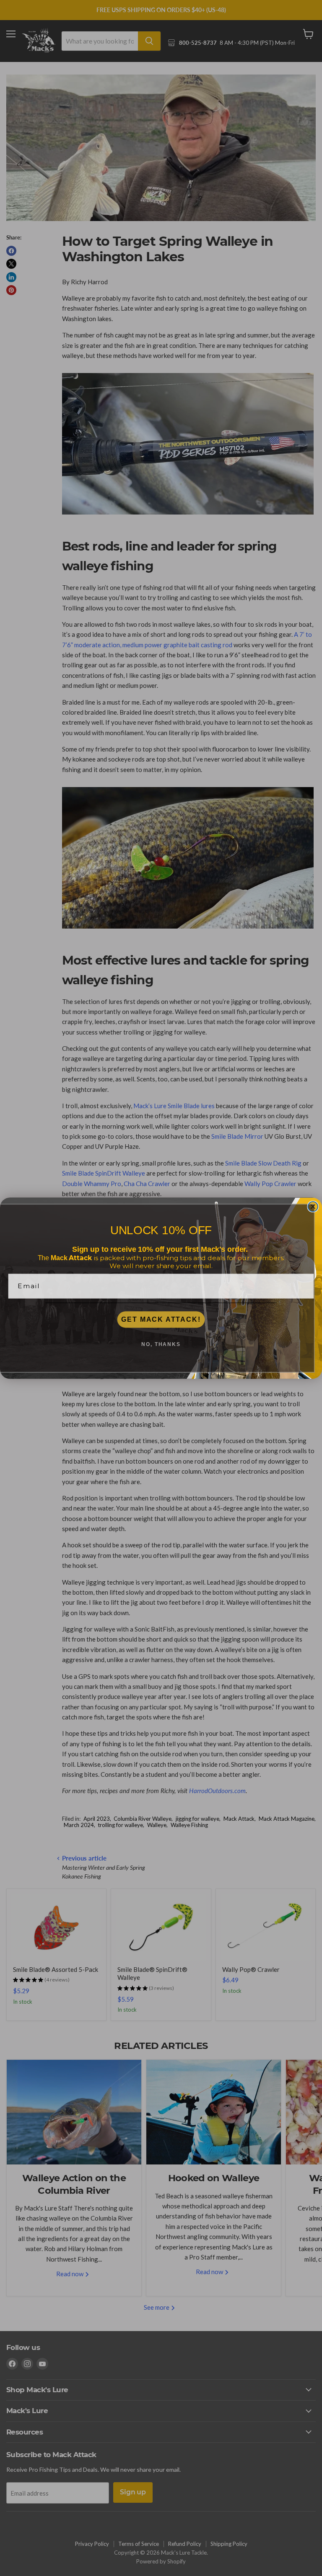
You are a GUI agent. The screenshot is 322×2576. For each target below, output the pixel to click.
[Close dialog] (313, 1207)
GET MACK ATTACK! (161, 1319)
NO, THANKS (161, 1344)
